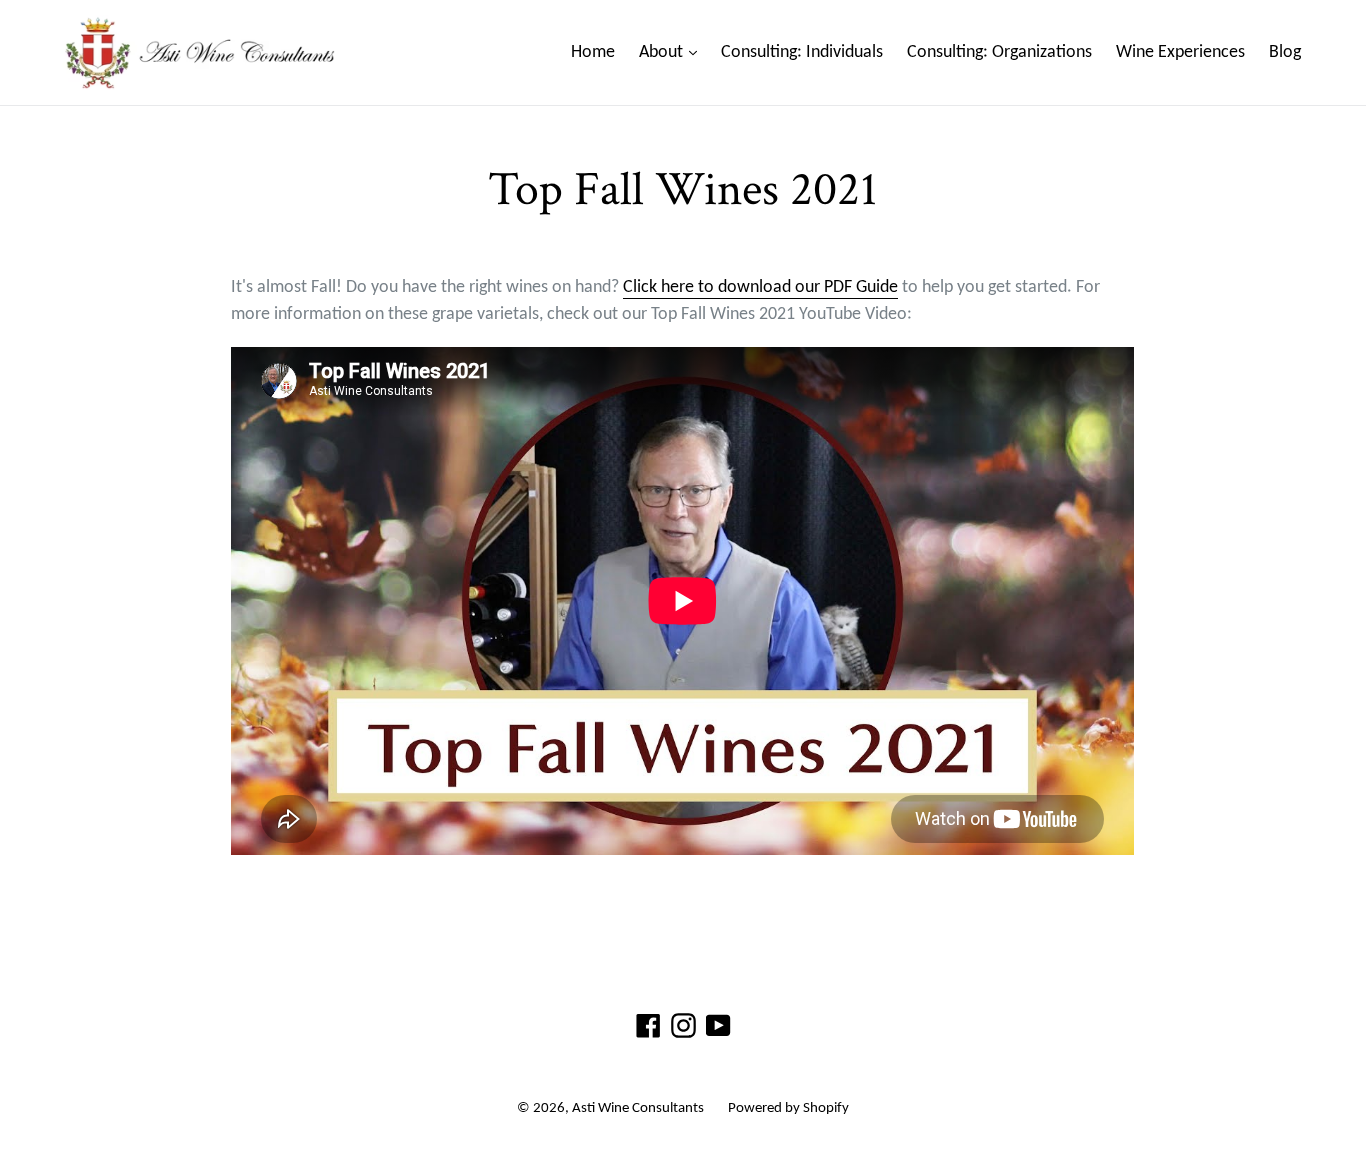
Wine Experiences (1180, 52)
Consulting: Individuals (802, 52)
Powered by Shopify (788, 1108)
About (673, 52)
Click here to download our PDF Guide (760, 287)
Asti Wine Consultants (638, 1108)
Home (593, 52)
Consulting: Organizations (999, 52)
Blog (1285, 52)
